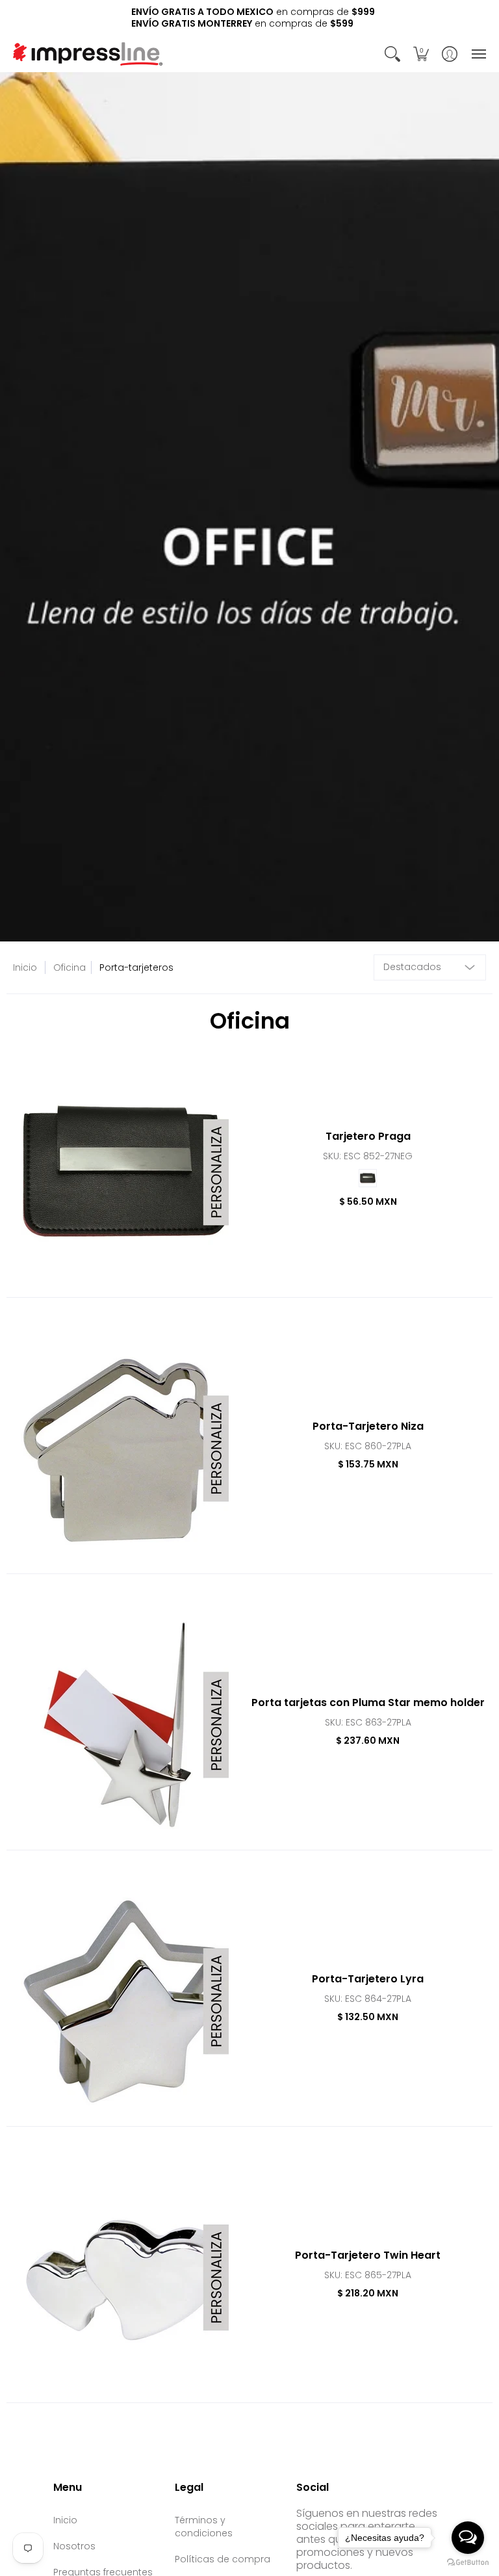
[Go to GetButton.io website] (468, 2563)
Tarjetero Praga (368, 1136)
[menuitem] (392, 54)
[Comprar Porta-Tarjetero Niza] (125, 1449)
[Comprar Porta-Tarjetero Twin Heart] (125, 2278)
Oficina (70, 967)
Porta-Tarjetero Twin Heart (368, 2255)
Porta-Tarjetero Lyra (368, 1979)
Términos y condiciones (204, 2527)
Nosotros (74, 2546)
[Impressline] (88, 54)
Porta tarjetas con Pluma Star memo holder (368, 1702)
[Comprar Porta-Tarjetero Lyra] (125, 2001)
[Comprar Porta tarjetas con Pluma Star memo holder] (125, 1725)
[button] (392, 54)
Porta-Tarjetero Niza (368, 1426)
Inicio (25, 967)
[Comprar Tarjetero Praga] (125, 1172)
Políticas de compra (223, 2559)
